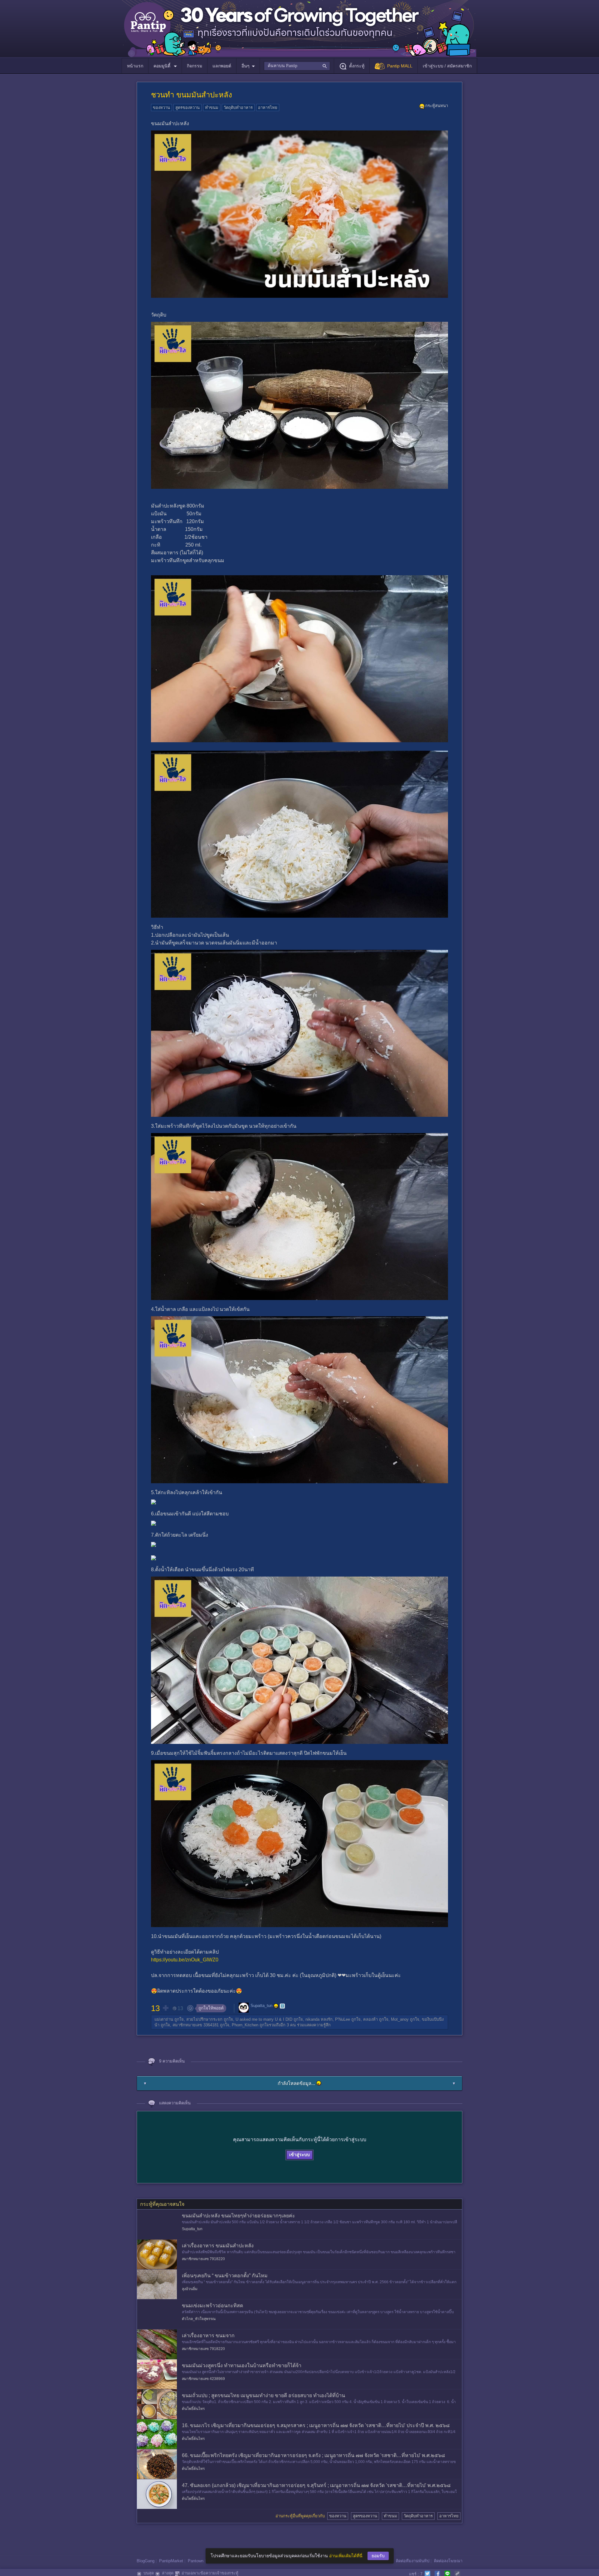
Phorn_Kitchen (245, 2025)
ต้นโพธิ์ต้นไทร (193, 2409)
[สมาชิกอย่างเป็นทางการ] (276, 2006)
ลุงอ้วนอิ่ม (190, 2289)
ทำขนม (212, 108)
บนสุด (149, 2573)
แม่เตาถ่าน (164, 2019)
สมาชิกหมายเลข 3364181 (196, 2025)
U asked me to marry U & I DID (264, 2019)
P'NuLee (343, 2019)
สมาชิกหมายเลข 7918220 (203, 2259)
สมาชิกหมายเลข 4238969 (203, 2379)
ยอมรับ (378, 2556)
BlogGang (146, 2561)
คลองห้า (370, 2019)
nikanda (312, 2019)
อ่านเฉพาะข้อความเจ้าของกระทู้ (210, 2573)
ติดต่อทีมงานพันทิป (413, 2561)
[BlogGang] (282, 2006)
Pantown (196, 2561)
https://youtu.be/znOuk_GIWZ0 (185, 1960)
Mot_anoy (400, 2019)
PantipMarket (171, 2561)
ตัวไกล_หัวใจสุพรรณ (199, 2319)
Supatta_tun (261, 2006)
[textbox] (297, 66)
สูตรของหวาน (187, 108)
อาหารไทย (268, 108)
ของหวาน (161, 108)
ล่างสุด (168, 2573)
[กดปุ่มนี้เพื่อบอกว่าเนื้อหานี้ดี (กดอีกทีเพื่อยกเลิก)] (165, 2008)
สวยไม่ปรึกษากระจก (204, 2019)
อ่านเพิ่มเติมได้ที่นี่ (346, 2556)
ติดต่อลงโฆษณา (448, 2561)
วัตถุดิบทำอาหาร (238, 108)
